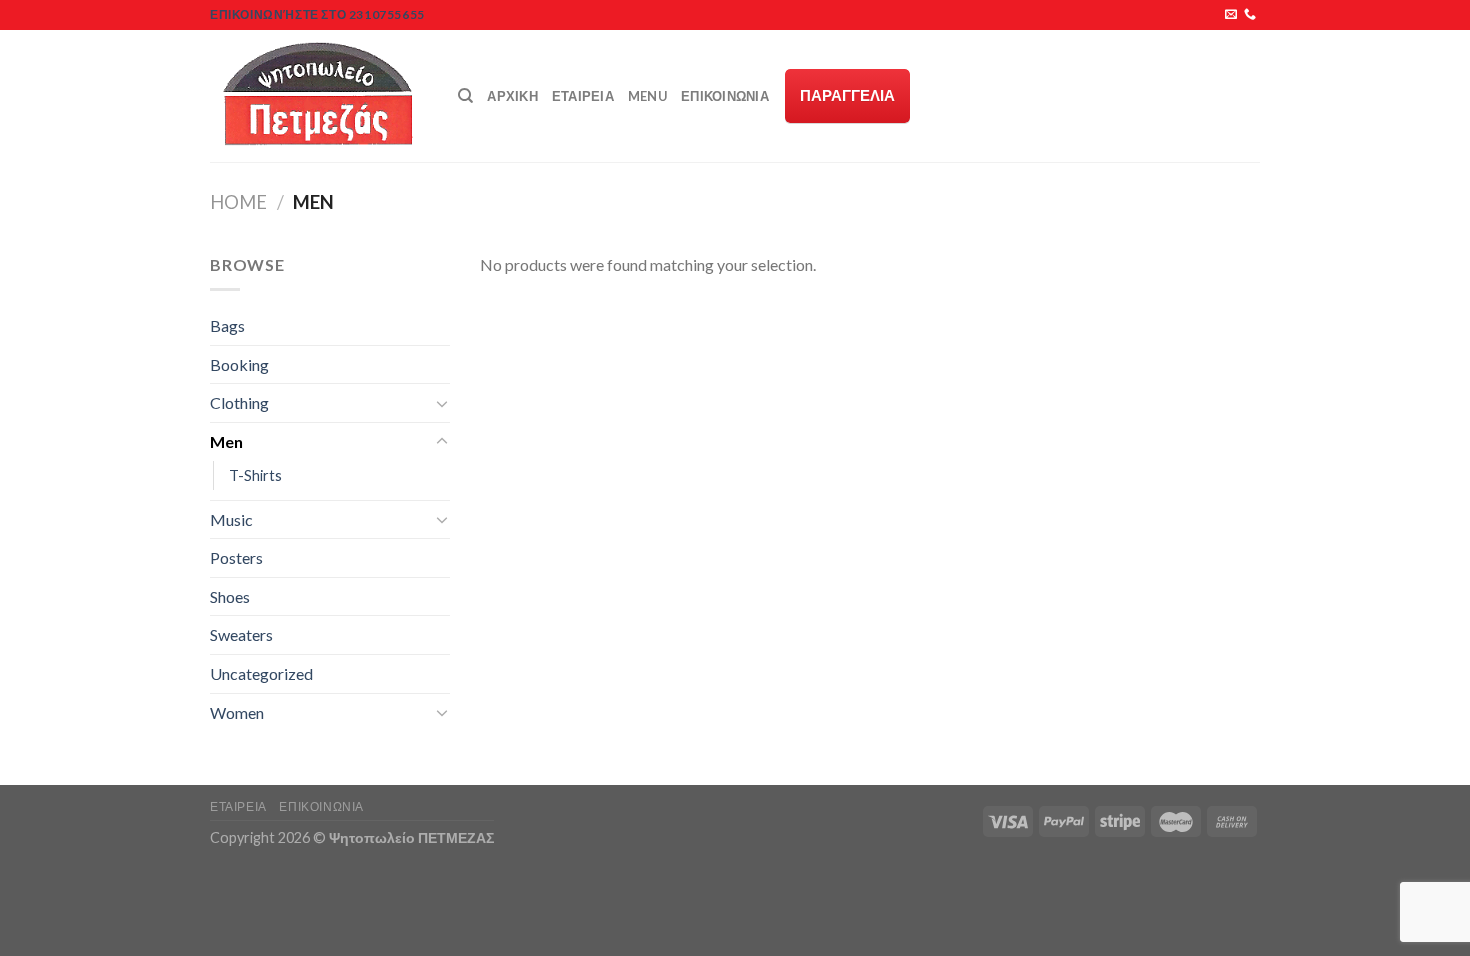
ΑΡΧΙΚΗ (512, 96)
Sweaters (241, 634)
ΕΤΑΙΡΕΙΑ (583, 96)
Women (237, 712)
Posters (236, 557)
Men (226, 441)
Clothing (239, 402)
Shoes (230, 596)
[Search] (465, 96)
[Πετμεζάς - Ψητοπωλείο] (319, 96)
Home (238, 202)
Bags (227, 325)
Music (231, 519)
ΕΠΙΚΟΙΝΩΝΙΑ (725, 96)
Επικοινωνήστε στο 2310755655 (317, 14)
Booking (239, 364)
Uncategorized (261, 673)
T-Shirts (255, 475)
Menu (647, 96)
